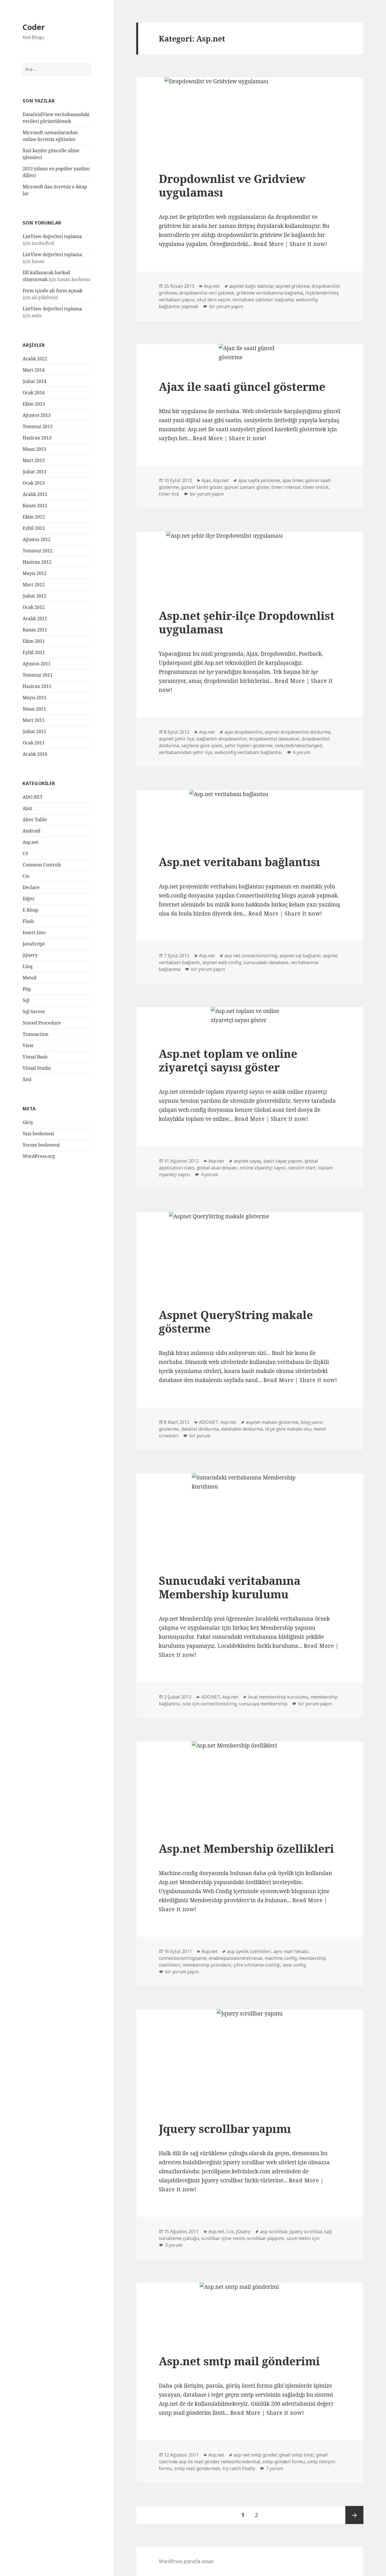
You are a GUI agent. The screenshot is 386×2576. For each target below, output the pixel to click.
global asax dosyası (217, 1168)
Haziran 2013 (37, 438)
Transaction (35, 1034)
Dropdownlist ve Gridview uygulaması (232, 185)
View (28, 1045)
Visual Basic (35, 1057)
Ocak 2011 (34, 743)
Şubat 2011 (34, 731)
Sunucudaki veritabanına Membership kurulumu (230, 1587)
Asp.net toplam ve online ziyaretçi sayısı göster (228, 1060)
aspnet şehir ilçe (176, 739)
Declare (31, 887)
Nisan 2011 (34, 709)
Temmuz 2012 (38, 551)
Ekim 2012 (34, 517)
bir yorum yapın (225, 306)
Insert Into (34, 932)
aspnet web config (222, 962)
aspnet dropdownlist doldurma (298, 732)
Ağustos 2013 (37, 415)
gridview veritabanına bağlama (270, 293)
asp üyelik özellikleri (249, 1951)
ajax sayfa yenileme (259, 480)
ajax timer (293, 480)
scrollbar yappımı (266, 2238)
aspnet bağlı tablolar (251, 286)
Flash (28, 921)
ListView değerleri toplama (52, 236)
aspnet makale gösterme (272, 1422)
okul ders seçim (213, 300)
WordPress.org (39, 1156)
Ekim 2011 (34, 641)
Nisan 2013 (34, 449)
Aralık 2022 (35, 359)
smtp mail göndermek (197, 2468)
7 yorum (274, 2468)
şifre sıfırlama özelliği (257, 1965)
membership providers (207, 1965)
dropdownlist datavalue (274, 739)
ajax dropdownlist (243, 732)
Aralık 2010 (35, 754)
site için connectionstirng (210, 1704)
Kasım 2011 (35, 630)
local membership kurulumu (278, 1697)
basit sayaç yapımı (283, 1161)
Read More (269, 244)
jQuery (30, 955)
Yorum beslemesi (41, 1145)
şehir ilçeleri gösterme (249, 746)
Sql (26, 1000)
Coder (34, 27)
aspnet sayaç (247, 1161)
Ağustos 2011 (37, 664)
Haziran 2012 (37, 562)
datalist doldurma (200, 1429)
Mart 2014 (34, 370)
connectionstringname (183, 1958)
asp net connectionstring (251, 956)
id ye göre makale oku (288, 1429)
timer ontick (316, 487)
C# (25, 853)
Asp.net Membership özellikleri (246, 1848)
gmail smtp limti (296, 2455)
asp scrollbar (273, 2231)
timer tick (169, 494)
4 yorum (209, 1174)
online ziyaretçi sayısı (263, 1168)
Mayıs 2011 (35, 698)
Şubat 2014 (34, 381)
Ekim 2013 (34, 404)
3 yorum (173, 2245)
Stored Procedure (42, 1023)
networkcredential (241, 2462)
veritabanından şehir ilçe (186, 752)
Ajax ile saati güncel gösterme (242, 386)
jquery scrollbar (305, 2231)
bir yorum (199, 1436)
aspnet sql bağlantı (300, 956)
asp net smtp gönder (255, 2455)
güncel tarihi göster (202, 487)
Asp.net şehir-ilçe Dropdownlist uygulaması (247, 622)
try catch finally (239, 2468)
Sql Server (34, 1012)
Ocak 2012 (34, 607)
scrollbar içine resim (223, 2238)
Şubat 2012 (34, 596)
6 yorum (301, 752)
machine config (281, 1958)
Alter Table (35, 820)
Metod (30, 978)
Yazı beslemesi (38, 1134)
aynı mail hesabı (291, 1951)
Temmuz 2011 (38, 675)
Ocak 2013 (34, 483)
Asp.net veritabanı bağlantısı (239, 862)
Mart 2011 (34, 720)
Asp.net (31, 842)
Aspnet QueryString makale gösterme (236, 1321)
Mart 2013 (34, 460)
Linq (28, 966)
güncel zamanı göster (247, 487)
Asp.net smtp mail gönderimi (239, 2361)
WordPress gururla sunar (186, 2561)
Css (26, 876)
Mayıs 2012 (35, 573)
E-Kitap (31, 910)
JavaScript (34, 944)
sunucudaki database (266, 962)
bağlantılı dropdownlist (222, 739)
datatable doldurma (242, 1429)
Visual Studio (37, 1068)
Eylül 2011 (34, 652)
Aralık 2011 (35, 618)
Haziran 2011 (37, 686)
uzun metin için (303, 2238)
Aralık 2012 (35, 494)
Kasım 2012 (35, 505)
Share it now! (308, 244)
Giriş (28, 1122)
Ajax (27, 808)
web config (294, 1965)
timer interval (286, 487)
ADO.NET (33, 797)
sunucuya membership (263, 1704)
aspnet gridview (292, 286)
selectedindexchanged (298, 746)
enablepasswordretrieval (236, 1958)
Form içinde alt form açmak (52, 291)
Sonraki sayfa (354, 2515)
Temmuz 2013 (38, 426)
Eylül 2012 (34, 528)
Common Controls (42, 865)
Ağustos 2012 (37, 539)
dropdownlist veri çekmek (207, 293)
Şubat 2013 (34, 472)
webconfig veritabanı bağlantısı (248, 752)
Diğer (29, 899)
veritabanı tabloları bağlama (263, 300)
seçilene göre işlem (202, 746)
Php (27, 989)
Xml (27, 1079)
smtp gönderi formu (284, 2462)
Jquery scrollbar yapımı (225, 2129)
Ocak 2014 (34, 393)
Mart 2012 (34, 585)
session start (302, 1168)
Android (32, 831)
